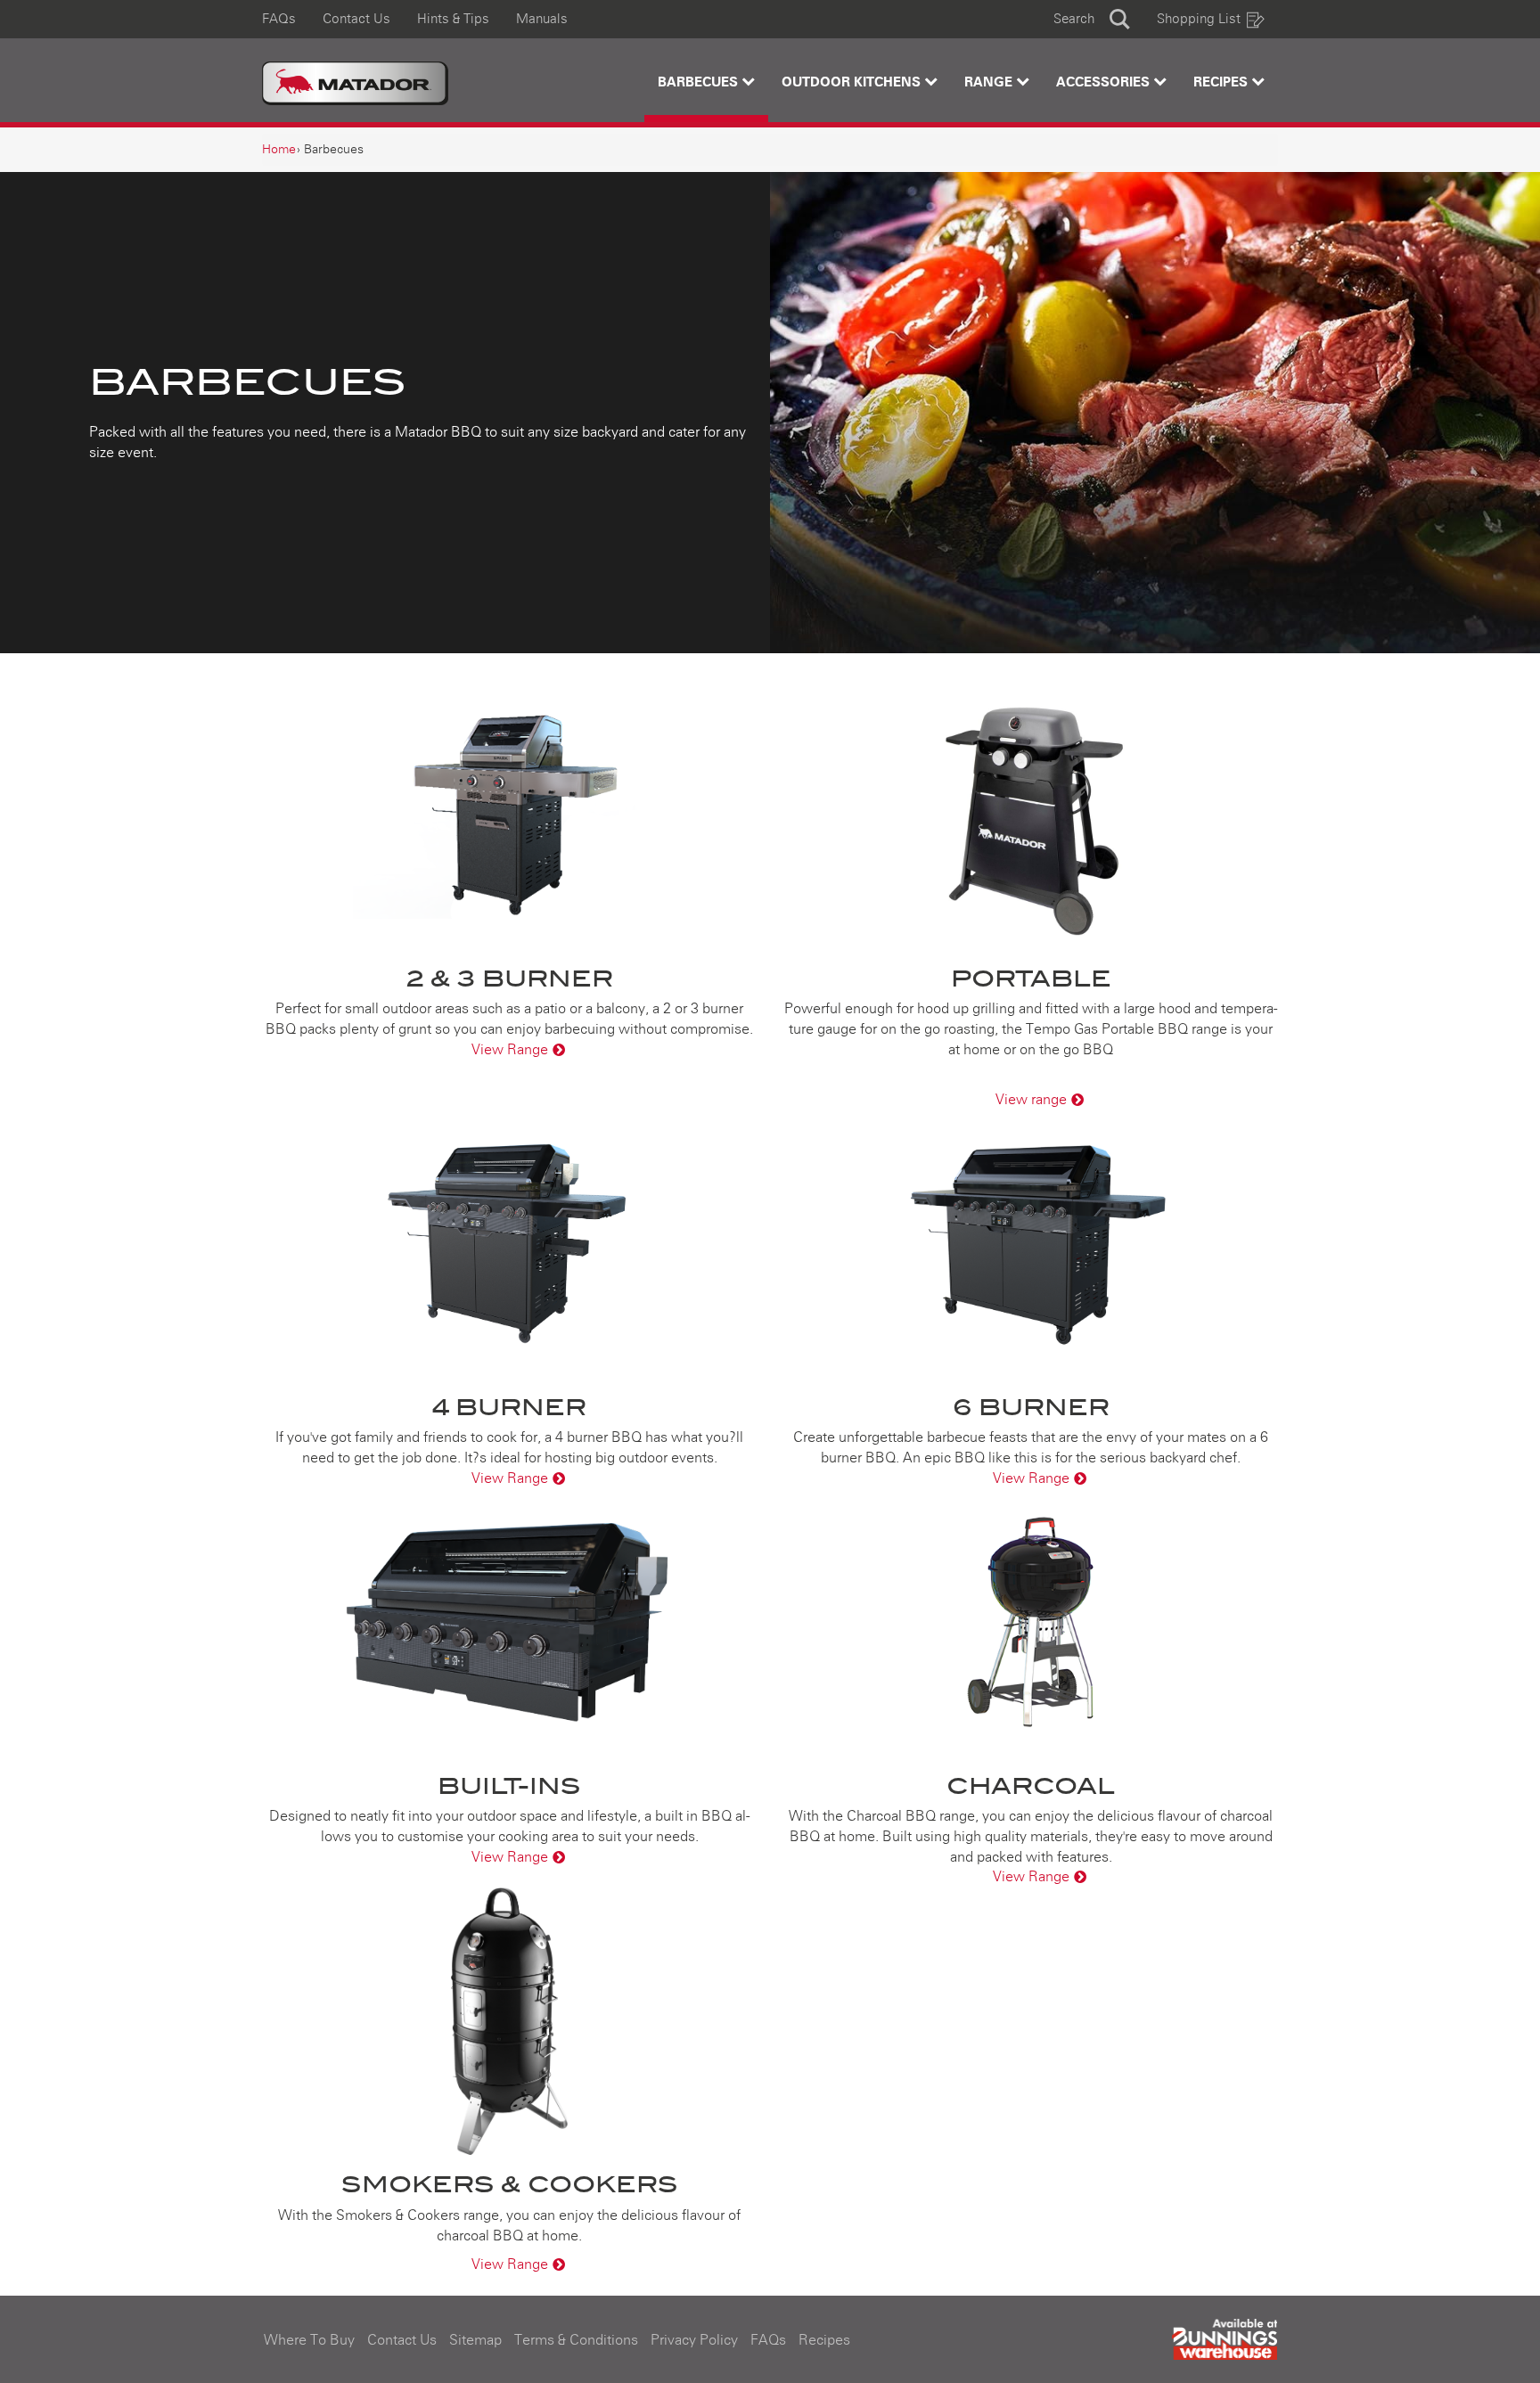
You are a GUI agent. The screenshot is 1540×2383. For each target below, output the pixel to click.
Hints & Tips (453, 19)
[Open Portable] (1031, 815)
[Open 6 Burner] (1031, 1244)
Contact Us (356, 19)
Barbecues (700, 82)
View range (1031, 1100)
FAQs (279, 19)
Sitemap (475, 2340)
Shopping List (1199, 19)
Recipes (1222, 82)
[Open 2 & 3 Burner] (509, 815)
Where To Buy (309, 2340)
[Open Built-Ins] (509, 1623)
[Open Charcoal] (1031, 1623)
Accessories (1105, 82)
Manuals (542, 19)
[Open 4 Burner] (509, 1244)
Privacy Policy (694, 2340)
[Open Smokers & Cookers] (509, 2021)
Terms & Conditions (576, 2340)
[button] (1092, 19)
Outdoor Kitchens (853, 82)
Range (990, 82)
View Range (510, 1050)
